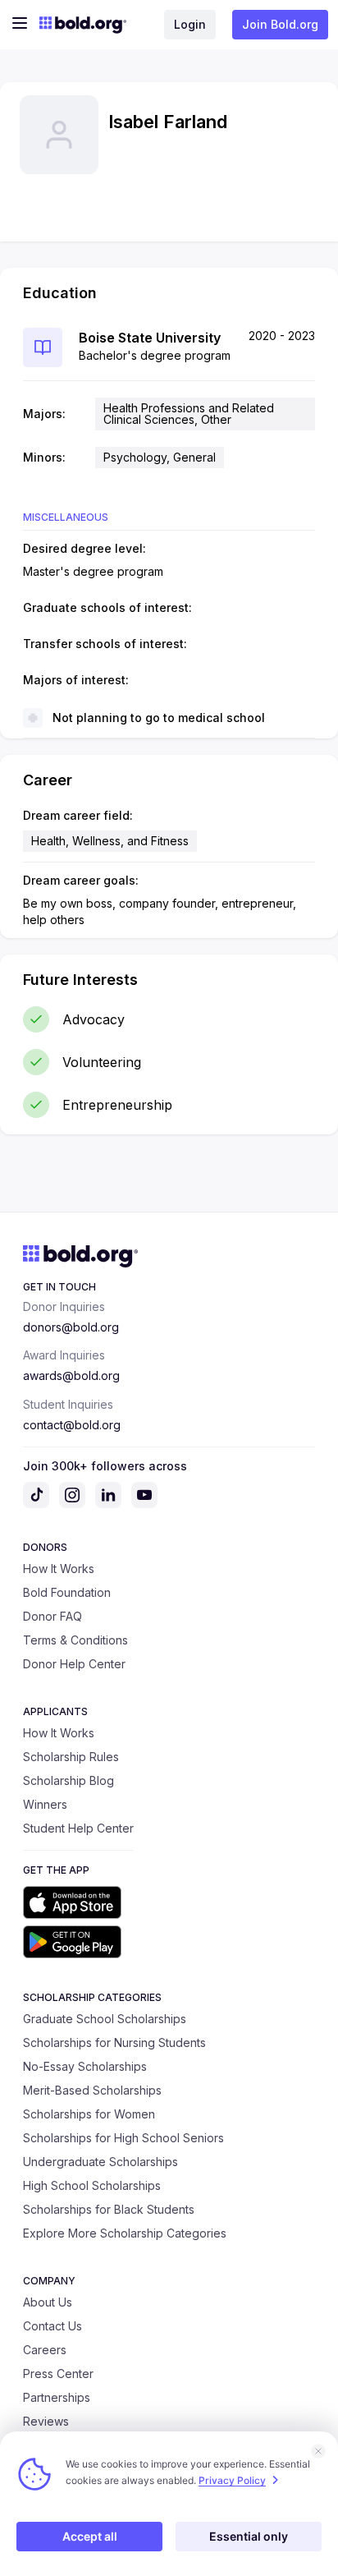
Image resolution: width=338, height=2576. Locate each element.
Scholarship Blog (69, 1780)
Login (190, 24)
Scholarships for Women (89, 2114)
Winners (45, 1804)
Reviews (46, 2421)
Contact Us (53, 2326)
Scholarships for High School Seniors (123, 2138)
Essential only (249, 2536)
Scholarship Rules (71, 1757)
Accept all (90, 2536)
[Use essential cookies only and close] (318, 2451)
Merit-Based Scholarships (92, 2090)
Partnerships (57, 2397)
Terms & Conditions (75, 1640)
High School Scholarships (92, 2185)
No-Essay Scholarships (85, 2066)
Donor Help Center (74, 1664)
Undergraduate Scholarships (100, 2162)
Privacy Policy (232, 2480)
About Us (48, 2302)
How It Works (59, 1569)
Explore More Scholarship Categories (125, 2233)
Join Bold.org (280, 24)
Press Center (58, 2374)
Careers (45, 2350)
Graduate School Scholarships (105, 2019)
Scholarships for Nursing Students (114, 2042)
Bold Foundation (67, 1592)
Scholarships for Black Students (109, 2209)
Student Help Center (78, 1828)
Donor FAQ (53, 1616)
